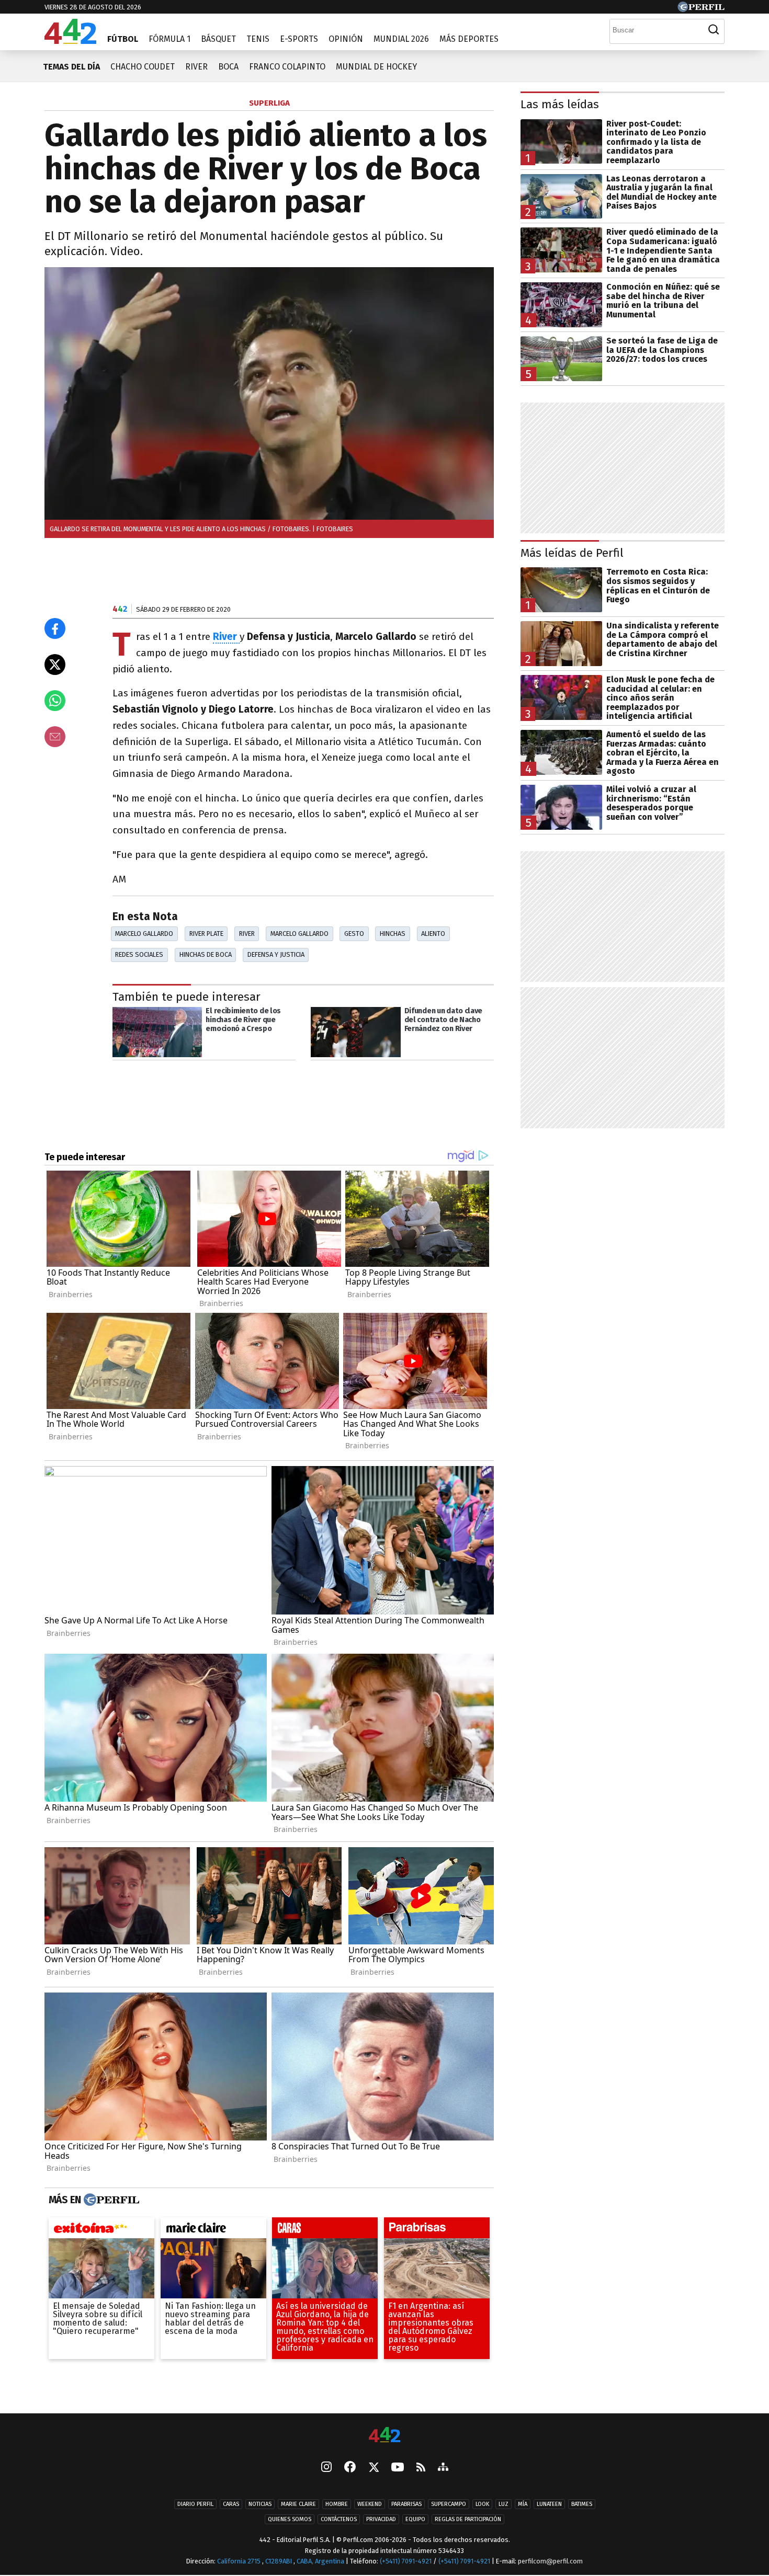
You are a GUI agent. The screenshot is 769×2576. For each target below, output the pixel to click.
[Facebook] (350, 2468)
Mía (523, 2504)
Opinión (346, 39)
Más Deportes (469, 39)
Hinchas (393, 934)
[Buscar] (714, 30)
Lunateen (549, 2504)
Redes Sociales (139, 954)
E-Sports (299, 39)
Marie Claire (298, 2504)
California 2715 (240, 2561)
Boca (228, 67)
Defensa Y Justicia (276, 954)
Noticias (260, 2504)
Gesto (354, 934)
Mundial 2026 (401, 39)
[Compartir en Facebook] (55, 628)
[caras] (325, 2230)
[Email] (55, 737)
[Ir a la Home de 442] (70, 41)
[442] (384, 2436)
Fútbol (123, 39)
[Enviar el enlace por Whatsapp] (55, 701)
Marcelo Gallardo (144, 934)
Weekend (370, 2504)
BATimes (582, 2504)
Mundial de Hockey (376, 67)
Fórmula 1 (169, 39)
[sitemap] (443, 2468)
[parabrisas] (437, 2230)
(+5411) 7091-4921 (406, 2561)
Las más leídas (560, 104)
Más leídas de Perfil (572, 553)
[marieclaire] (213, 2230)
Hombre (337, 2504)
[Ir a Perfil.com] (701, 9)
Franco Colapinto (287, 67)
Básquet (218, 39)
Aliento (433, 934)
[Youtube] (398, 2468)
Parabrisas (406, 2504)
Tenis (258, 39)
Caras (231, 2504)
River (196, 67)
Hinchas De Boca (206, 954)
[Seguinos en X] (374, 2468)
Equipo (415, 2519)
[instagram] (326, 2468)
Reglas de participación (468, 2519)
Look (482, 2504)
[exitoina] (101, 2230)
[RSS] (421, 2468)
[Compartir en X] (55, 665)
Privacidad (381, 2519)
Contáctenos (339, 2519)
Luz (504, 2504)
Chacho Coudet (143, 67)
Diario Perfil (195, 2504)
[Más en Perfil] (110, 2200)
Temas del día (71, 67)
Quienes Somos (290, 2519)
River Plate (206, 934)
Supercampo (449, 2504)
